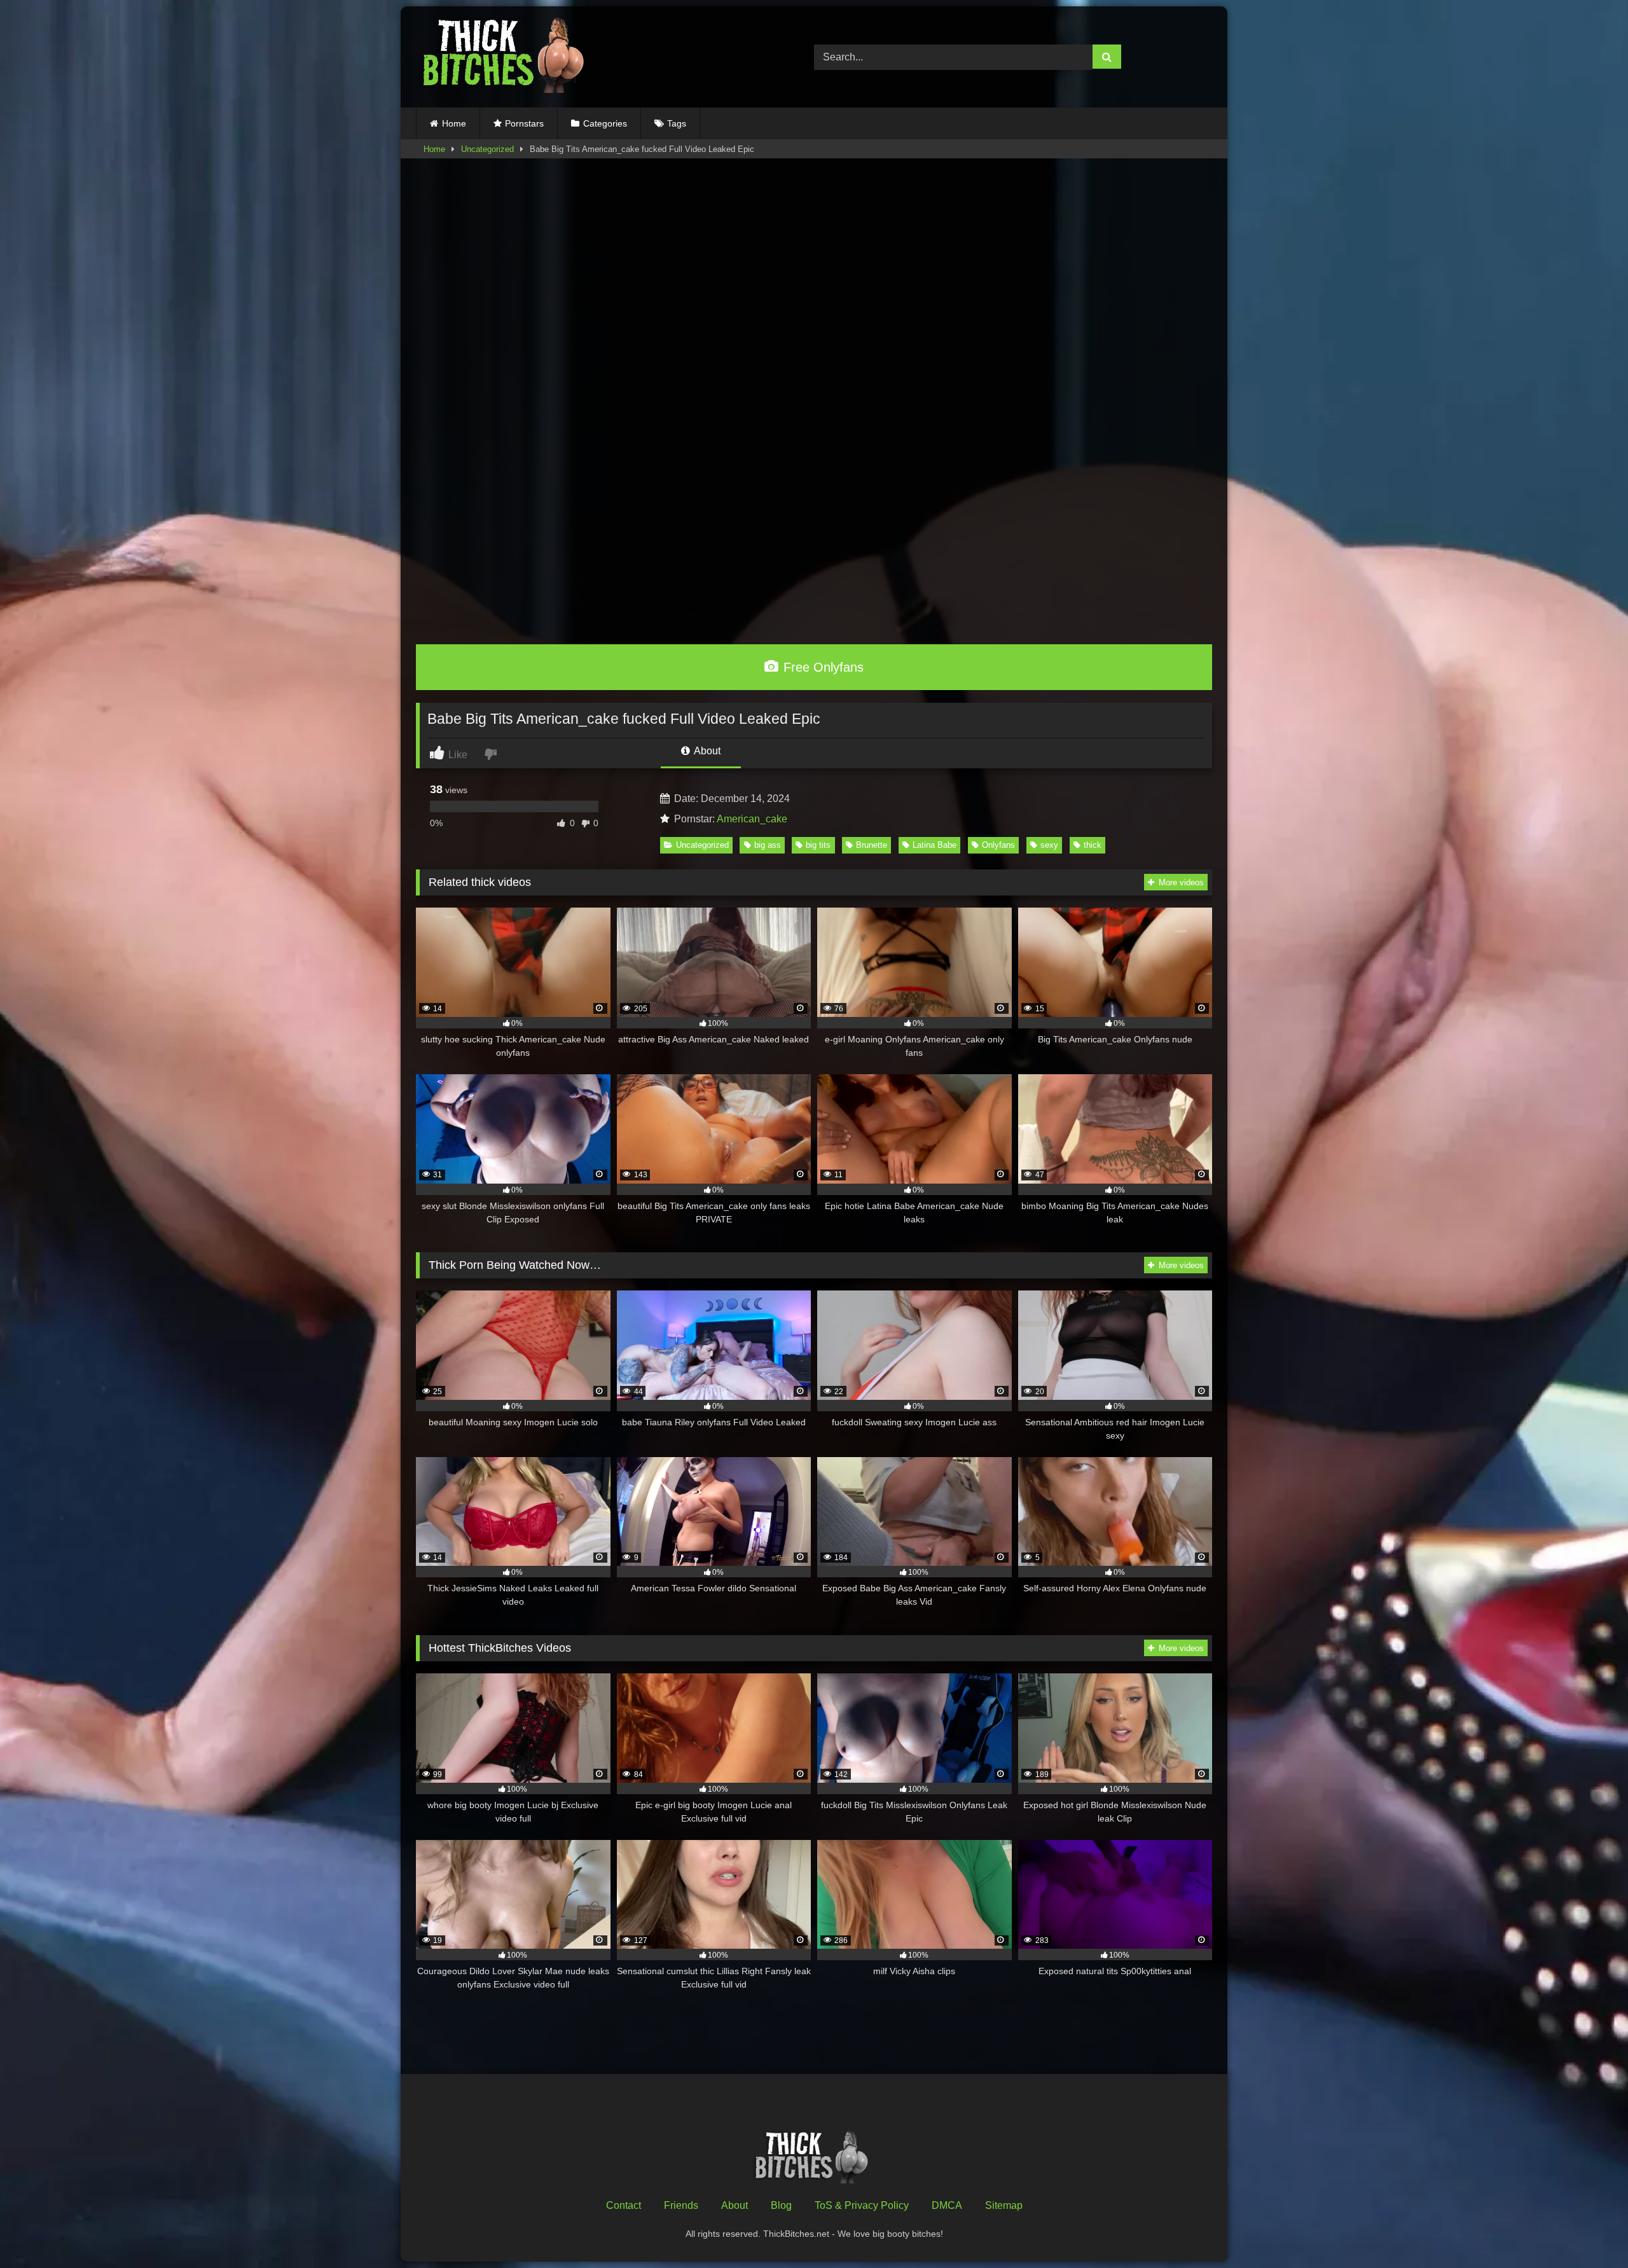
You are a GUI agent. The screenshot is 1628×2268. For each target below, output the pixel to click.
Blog (781, 2205)
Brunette (872, 845)
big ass (768, 845)
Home (454, 123)
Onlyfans (998, 845)
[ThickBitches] (507, 57)
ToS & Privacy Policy (862, 2205)
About (706, 751)
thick (1093, 845)
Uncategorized (487, 149)
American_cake (752, 819)
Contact (624, 2205)
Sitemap (1004, 2205)
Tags (677, 123)
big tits (818, 845)
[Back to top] (1589, 2230)
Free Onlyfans (822, 667)
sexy (1049, 845)
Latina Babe (935, 845)
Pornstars (524, 123)
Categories (605, 123)
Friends (681, 2205)
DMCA (947, 2205)
